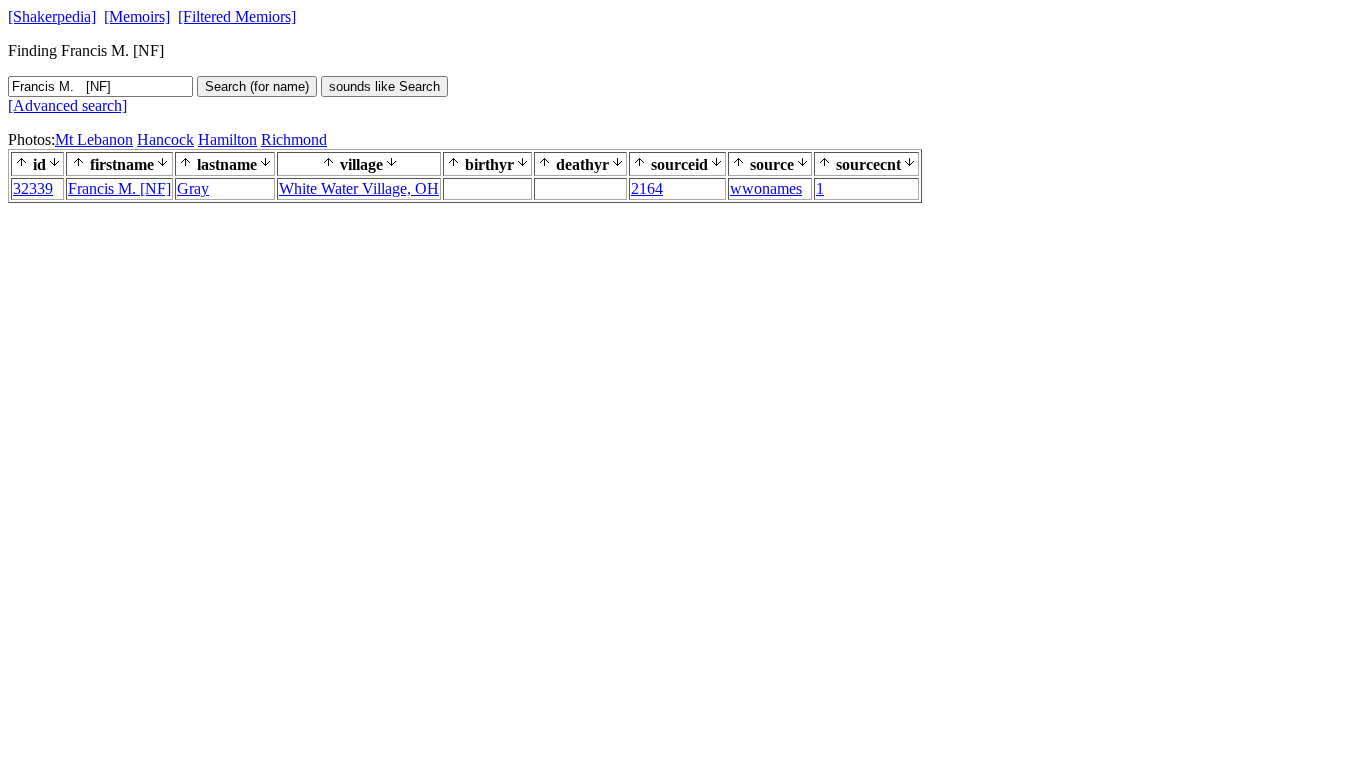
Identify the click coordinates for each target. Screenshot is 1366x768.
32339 (33, 188)
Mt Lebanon (94, 139)
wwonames (766, 188)
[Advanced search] (67, 105)
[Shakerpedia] (52, 16)
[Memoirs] (137, 16)
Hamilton (227, 139)
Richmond (294, 139)
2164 (647, 188)
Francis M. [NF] (119, 188)
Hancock (165, 139)
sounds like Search (384, 86)
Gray (193, 188)
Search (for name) (257, 86)
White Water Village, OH (359, 188)
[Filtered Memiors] (237, 16)
